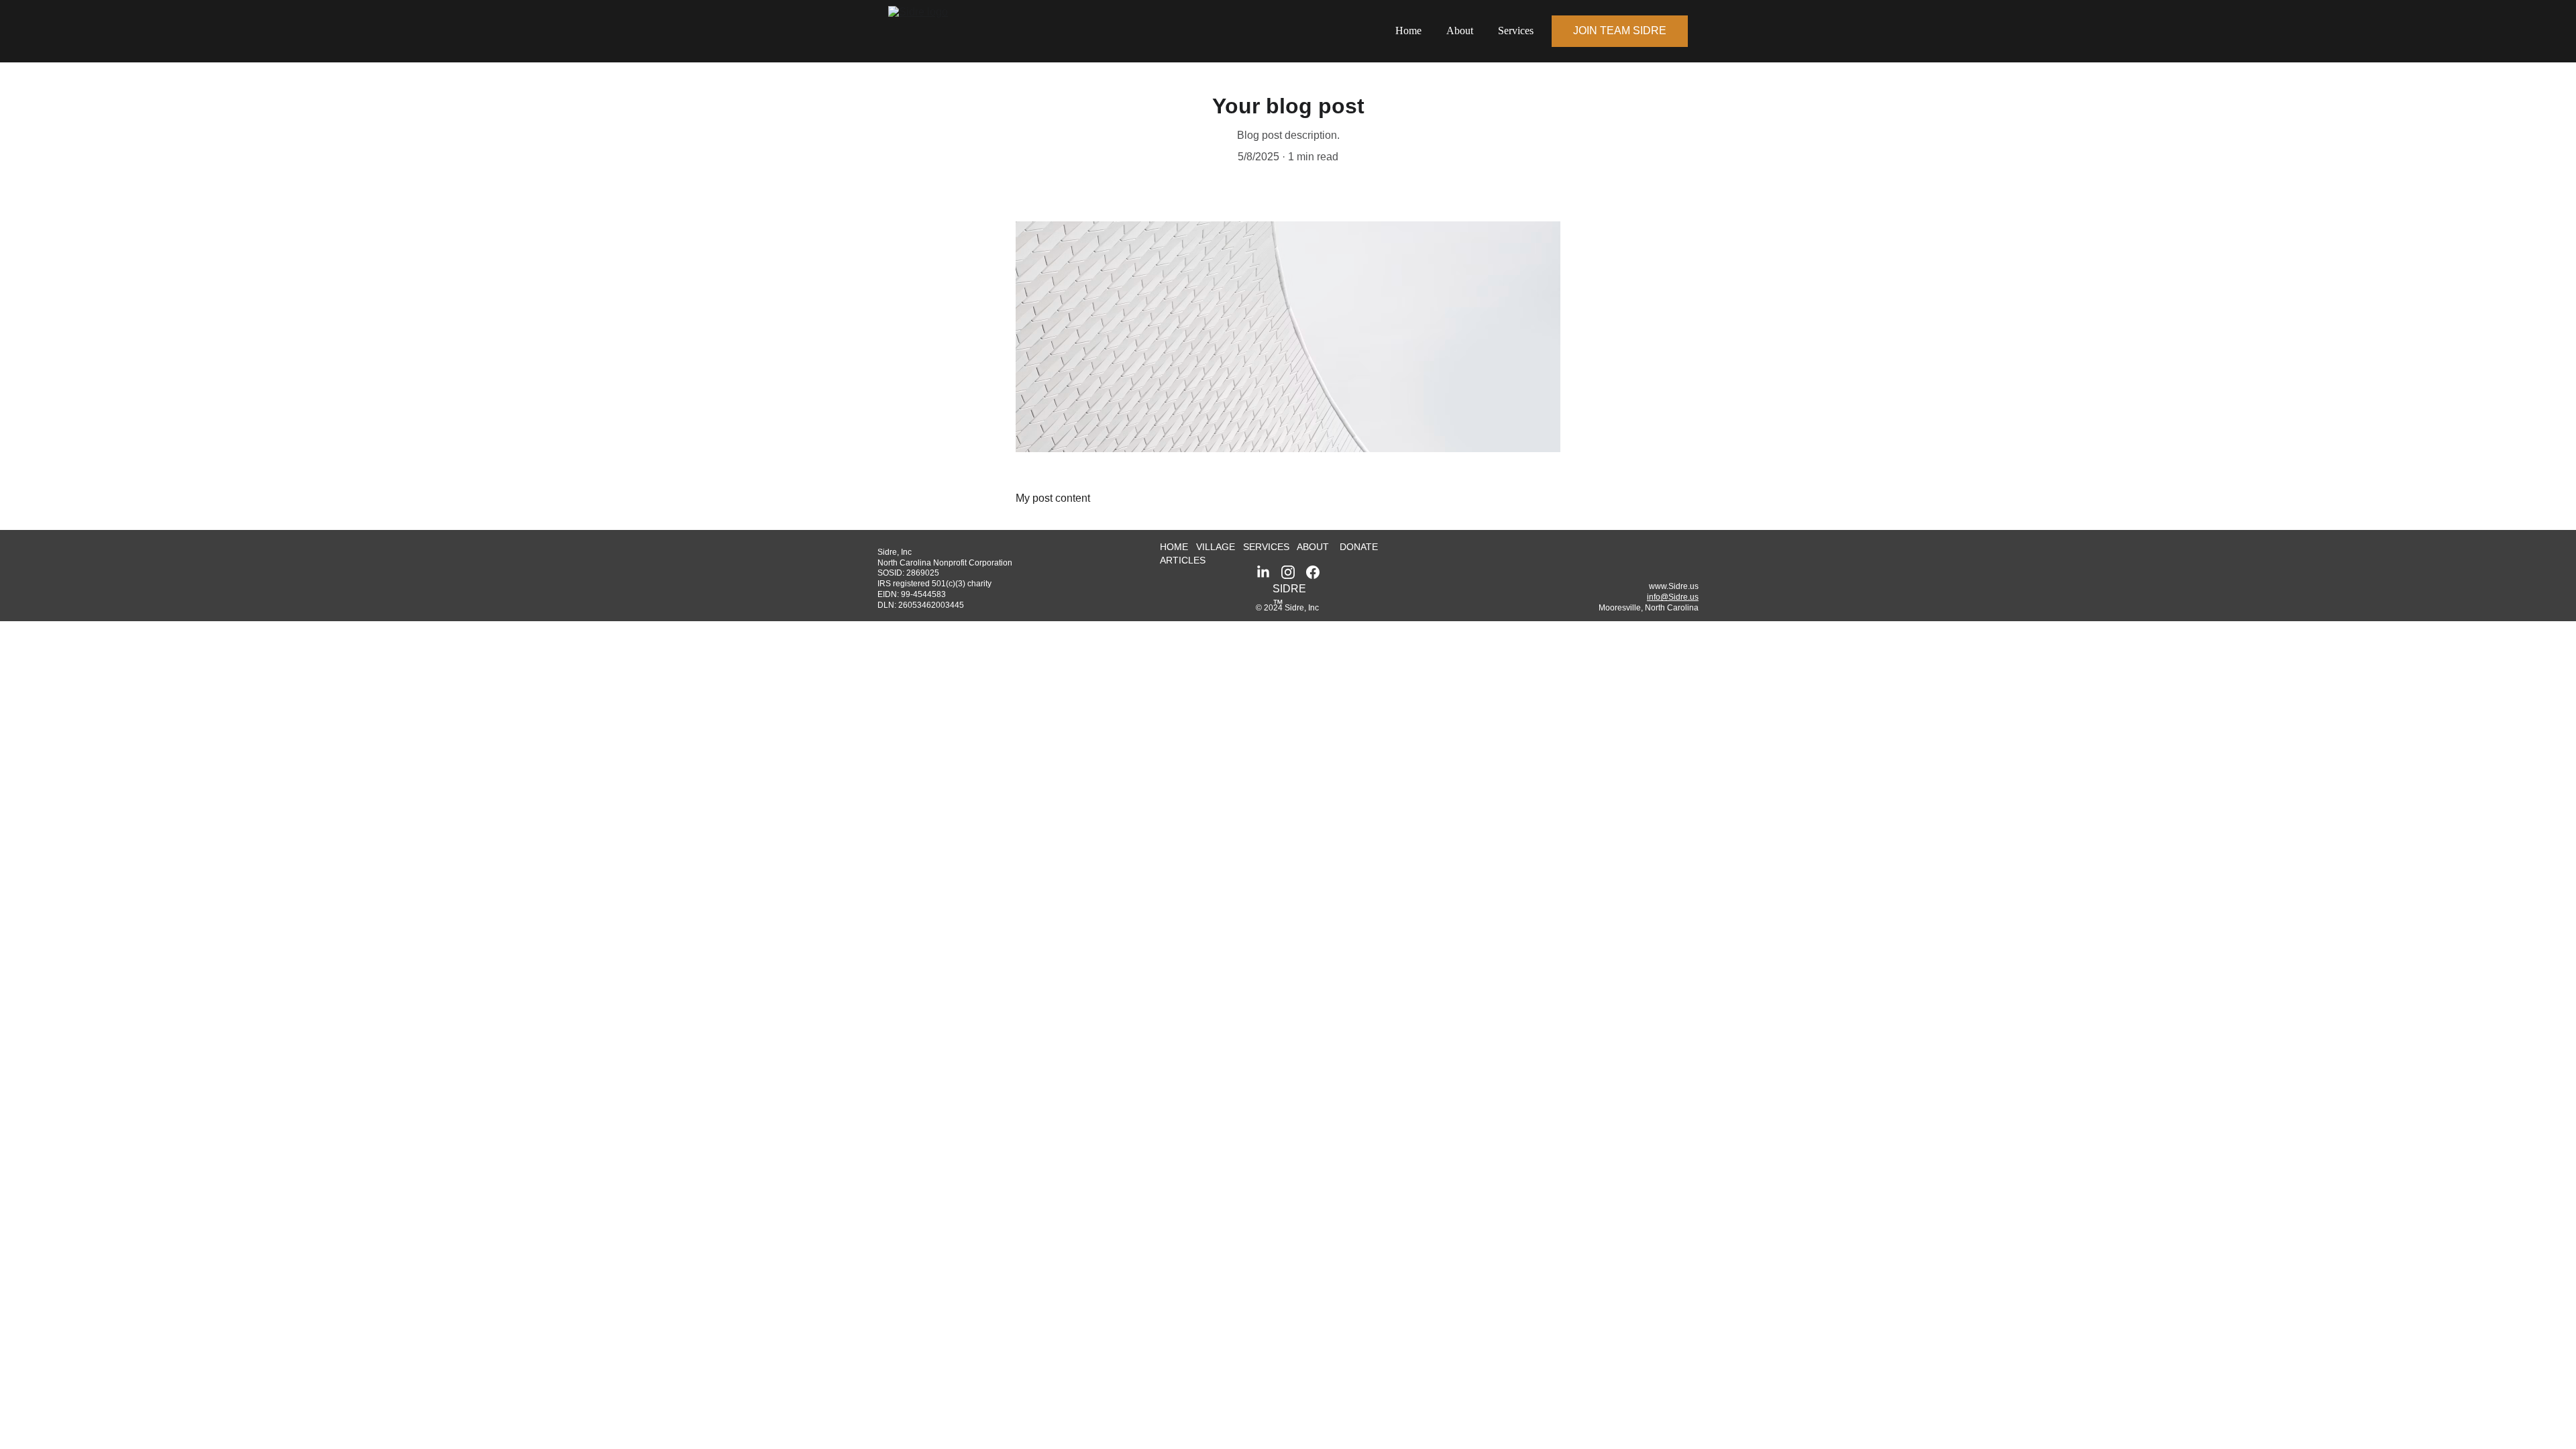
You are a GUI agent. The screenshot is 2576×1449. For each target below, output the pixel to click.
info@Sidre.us (1673, 597)
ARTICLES (1183, 560)
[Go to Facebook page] (1313, 572)
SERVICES (1266, 547)
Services (1516, 31)
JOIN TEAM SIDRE (1620, 31)
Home (1408, 31)
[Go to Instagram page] (1288, 572)
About (1460, 31)
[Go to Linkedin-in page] (1263, 572)
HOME (1174, 547)
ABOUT (1313, 547)
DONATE (1359, 547)
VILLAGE (1217, 547)
